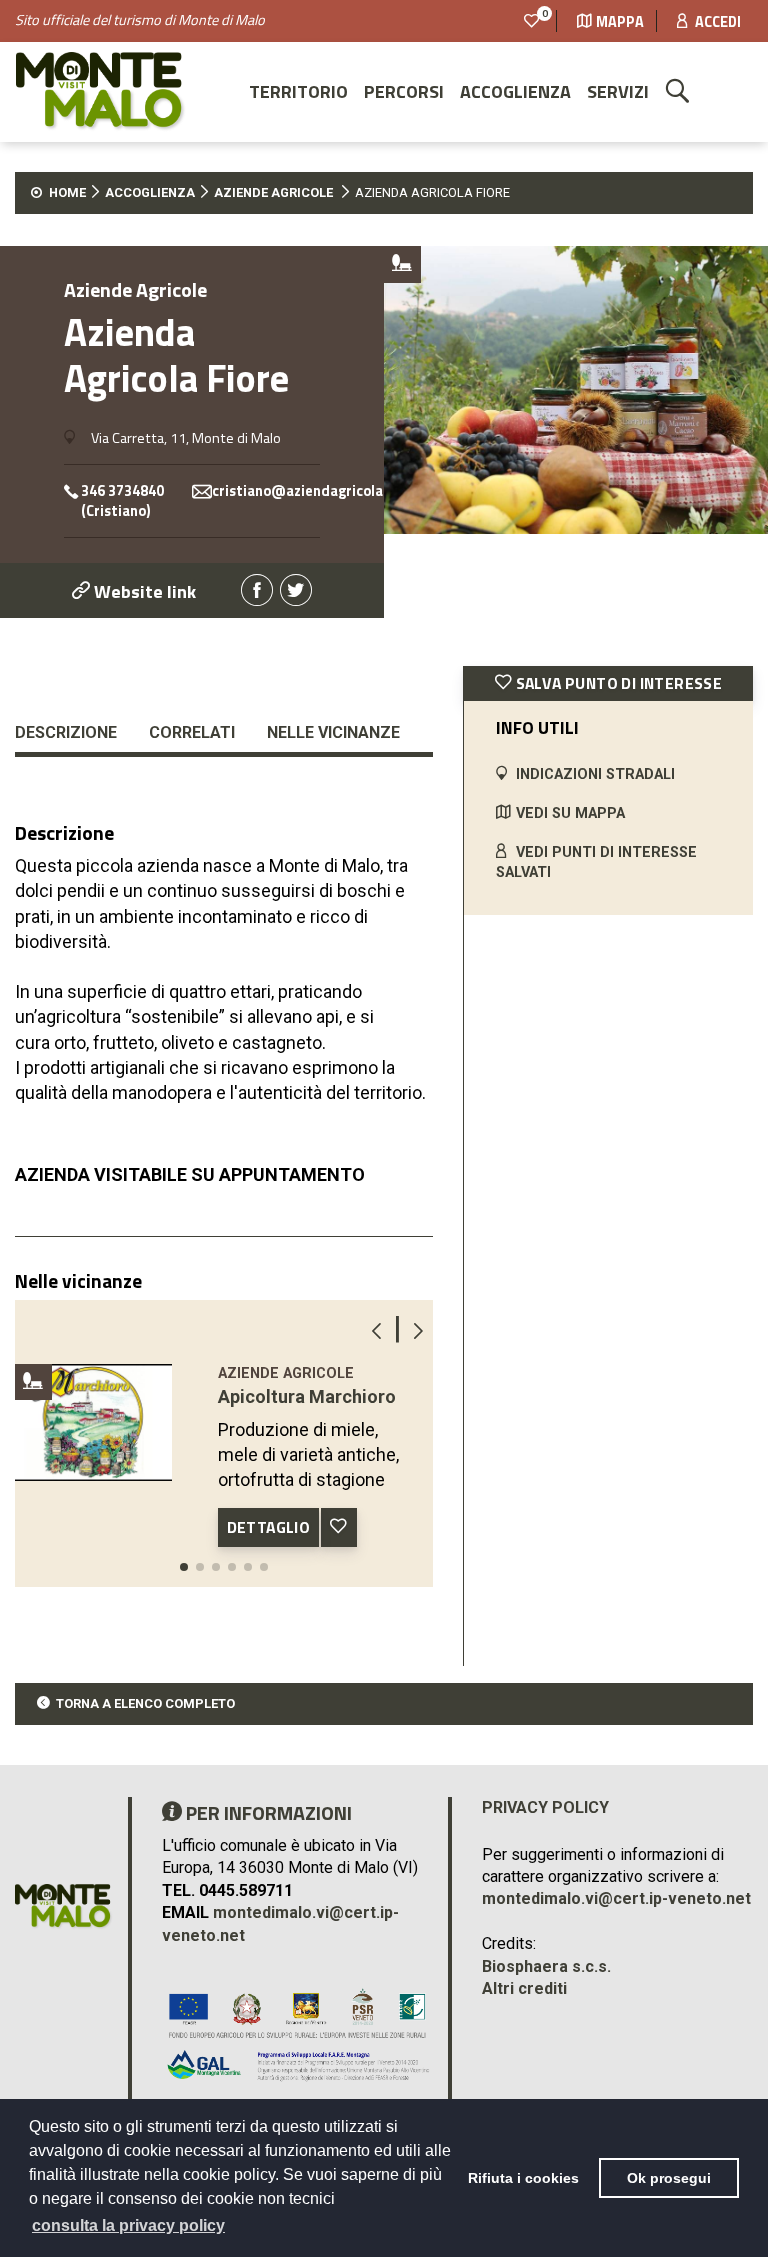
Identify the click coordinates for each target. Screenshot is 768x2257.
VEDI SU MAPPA (570, 813)
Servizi (618, 91)
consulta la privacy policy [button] (128, 2225)
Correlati (192, 732)
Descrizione (66, 732)
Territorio (298, 91)
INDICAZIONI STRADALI (595, 774)
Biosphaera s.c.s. (546, 1966)
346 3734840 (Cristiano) (122, 501)
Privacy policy (545, 1807)
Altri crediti (524, 1988)
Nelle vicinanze (333, 732)
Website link (143, 591)
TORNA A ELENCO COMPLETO (145, 1703)
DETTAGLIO (269, 1527)
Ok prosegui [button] (669, 2178)
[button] (184, 1567)
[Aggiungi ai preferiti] (338, 1527)
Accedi (716, 22)
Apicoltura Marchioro (307, 1396)
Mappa (620, 22)
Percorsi (404, 91)
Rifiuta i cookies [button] (523, 2178)
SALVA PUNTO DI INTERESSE (617, 683)
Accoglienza (515, 91)
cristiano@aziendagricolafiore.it (321, 491)
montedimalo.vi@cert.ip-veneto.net (616, 1898)
